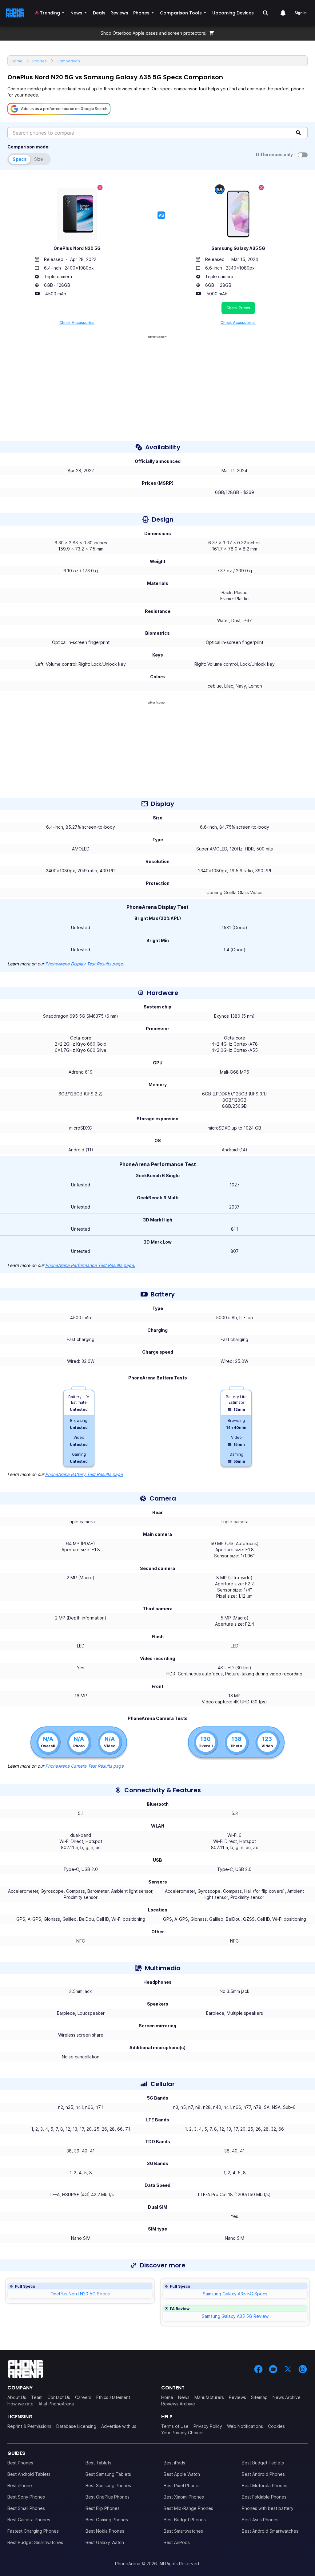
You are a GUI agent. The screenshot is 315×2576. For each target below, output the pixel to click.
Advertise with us (119, 2426)
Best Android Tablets (29, 2474)
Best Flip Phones (103, 2508)
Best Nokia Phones (105, 2531)
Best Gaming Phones (107, 2520)
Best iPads (174, 2463)
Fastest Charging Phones (33, 2531)
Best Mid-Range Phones (188, 2508)
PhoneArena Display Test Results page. (85, 964)
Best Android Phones (263, 2474)
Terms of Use (175, 2426)
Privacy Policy (208, 2426)
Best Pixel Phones (182, 2485)
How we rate (20, 2404)
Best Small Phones (26, 2508)
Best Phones (20, 2463)
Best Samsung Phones (108, 2485)
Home (167, 2397)
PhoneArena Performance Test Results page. (90, 1265)
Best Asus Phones (260, 2520)
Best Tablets (98, 2463)
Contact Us (59, 2397)
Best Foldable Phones (264, 2497)
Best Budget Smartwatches (35, 2542)
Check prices (238, 308)
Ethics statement (113, 2397)
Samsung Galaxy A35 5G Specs (235, 2294)
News (184, 2397)
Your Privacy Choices (183, 2433)
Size (39, 159)
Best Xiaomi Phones (184, 2497)
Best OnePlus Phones (108, 2497)
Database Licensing (76, 2426)
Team (37, 2397)
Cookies (276, 2426)
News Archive (287, 2397)
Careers (83, 2397)
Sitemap (259, 2397)
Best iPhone (20, 2485)
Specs (20, 159)
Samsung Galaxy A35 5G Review (235, 2316)
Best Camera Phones (29, 2520)
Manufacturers (209, 2397)
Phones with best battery (268, 2508)
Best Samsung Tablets (108, 2474)
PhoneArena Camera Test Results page (84, 1766)
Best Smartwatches (183, 2531)
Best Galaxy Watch (105, 2542)
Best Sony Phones (26, 2497)
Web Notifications (245, 2426)
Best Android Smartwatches (270, 2531)
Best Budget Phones (185, 2520)
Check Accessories (77, 323)
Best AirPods (177, 2542)
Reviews (237, 2397)
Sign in (300, 13)
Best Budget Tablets (263, 2463)
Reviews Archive (178, 2404)
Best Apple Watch (182, 2474)
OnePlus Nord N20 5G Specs (80, 2294)
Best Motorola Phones (265, 2485)
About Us (17, 2397)
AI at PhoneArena (56, 2404)
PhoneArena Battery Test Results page (84, 1474)
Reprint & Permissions (29, 2426)
